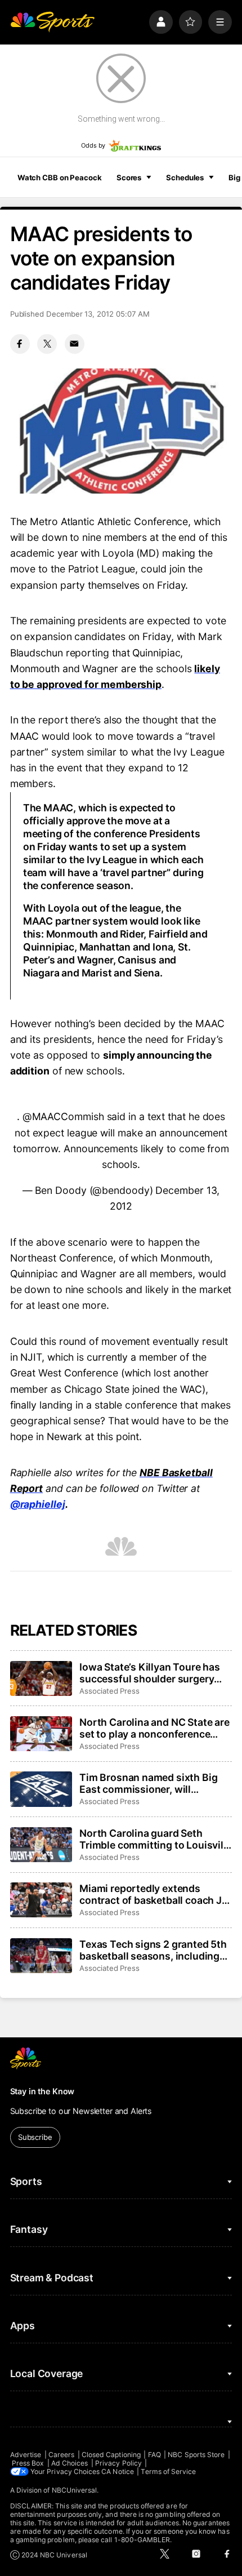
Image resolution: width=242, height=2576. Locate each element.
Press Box (28, 2463)
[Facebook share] (20, 344)
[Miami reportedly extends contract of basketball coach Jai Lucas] (41, 1900)
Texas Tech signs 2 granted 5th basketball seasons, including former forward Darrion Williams (156, 1950)
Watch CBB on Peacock (60, 177)
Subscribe (35, 2137)
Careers (61, 2455)
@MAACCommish (63, 1116)
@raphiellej (38, 1504)
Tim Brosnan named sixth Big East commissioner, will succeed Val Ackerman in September (148, 1783)
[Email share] (75, 344)
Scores (129, 177)
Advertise (26, 2455)
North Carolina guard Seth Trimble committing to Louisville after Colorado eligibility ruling (155, 1839)
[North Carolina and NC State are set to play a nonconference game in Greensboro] (41, 1734)
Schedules (185, 177)
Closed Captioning (111, 2455)
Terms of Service (168, 2471)
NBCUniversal (75, 2490)
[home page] (52, 22)
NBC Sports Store (196, 2455)
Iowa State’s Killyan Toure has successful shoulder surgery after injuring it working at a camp (150, 1673)
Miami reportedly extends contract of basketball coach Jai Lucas (154, 1894)
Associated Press (109, 1691)
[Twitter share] (47, 344)
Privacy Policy (118, 2463)
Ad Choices (70, 2463)
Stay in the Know (42, 2091)
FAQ (154, 2455)
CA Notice (118, 2471)
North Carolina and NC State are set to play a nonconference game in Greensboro (154, 1728)
